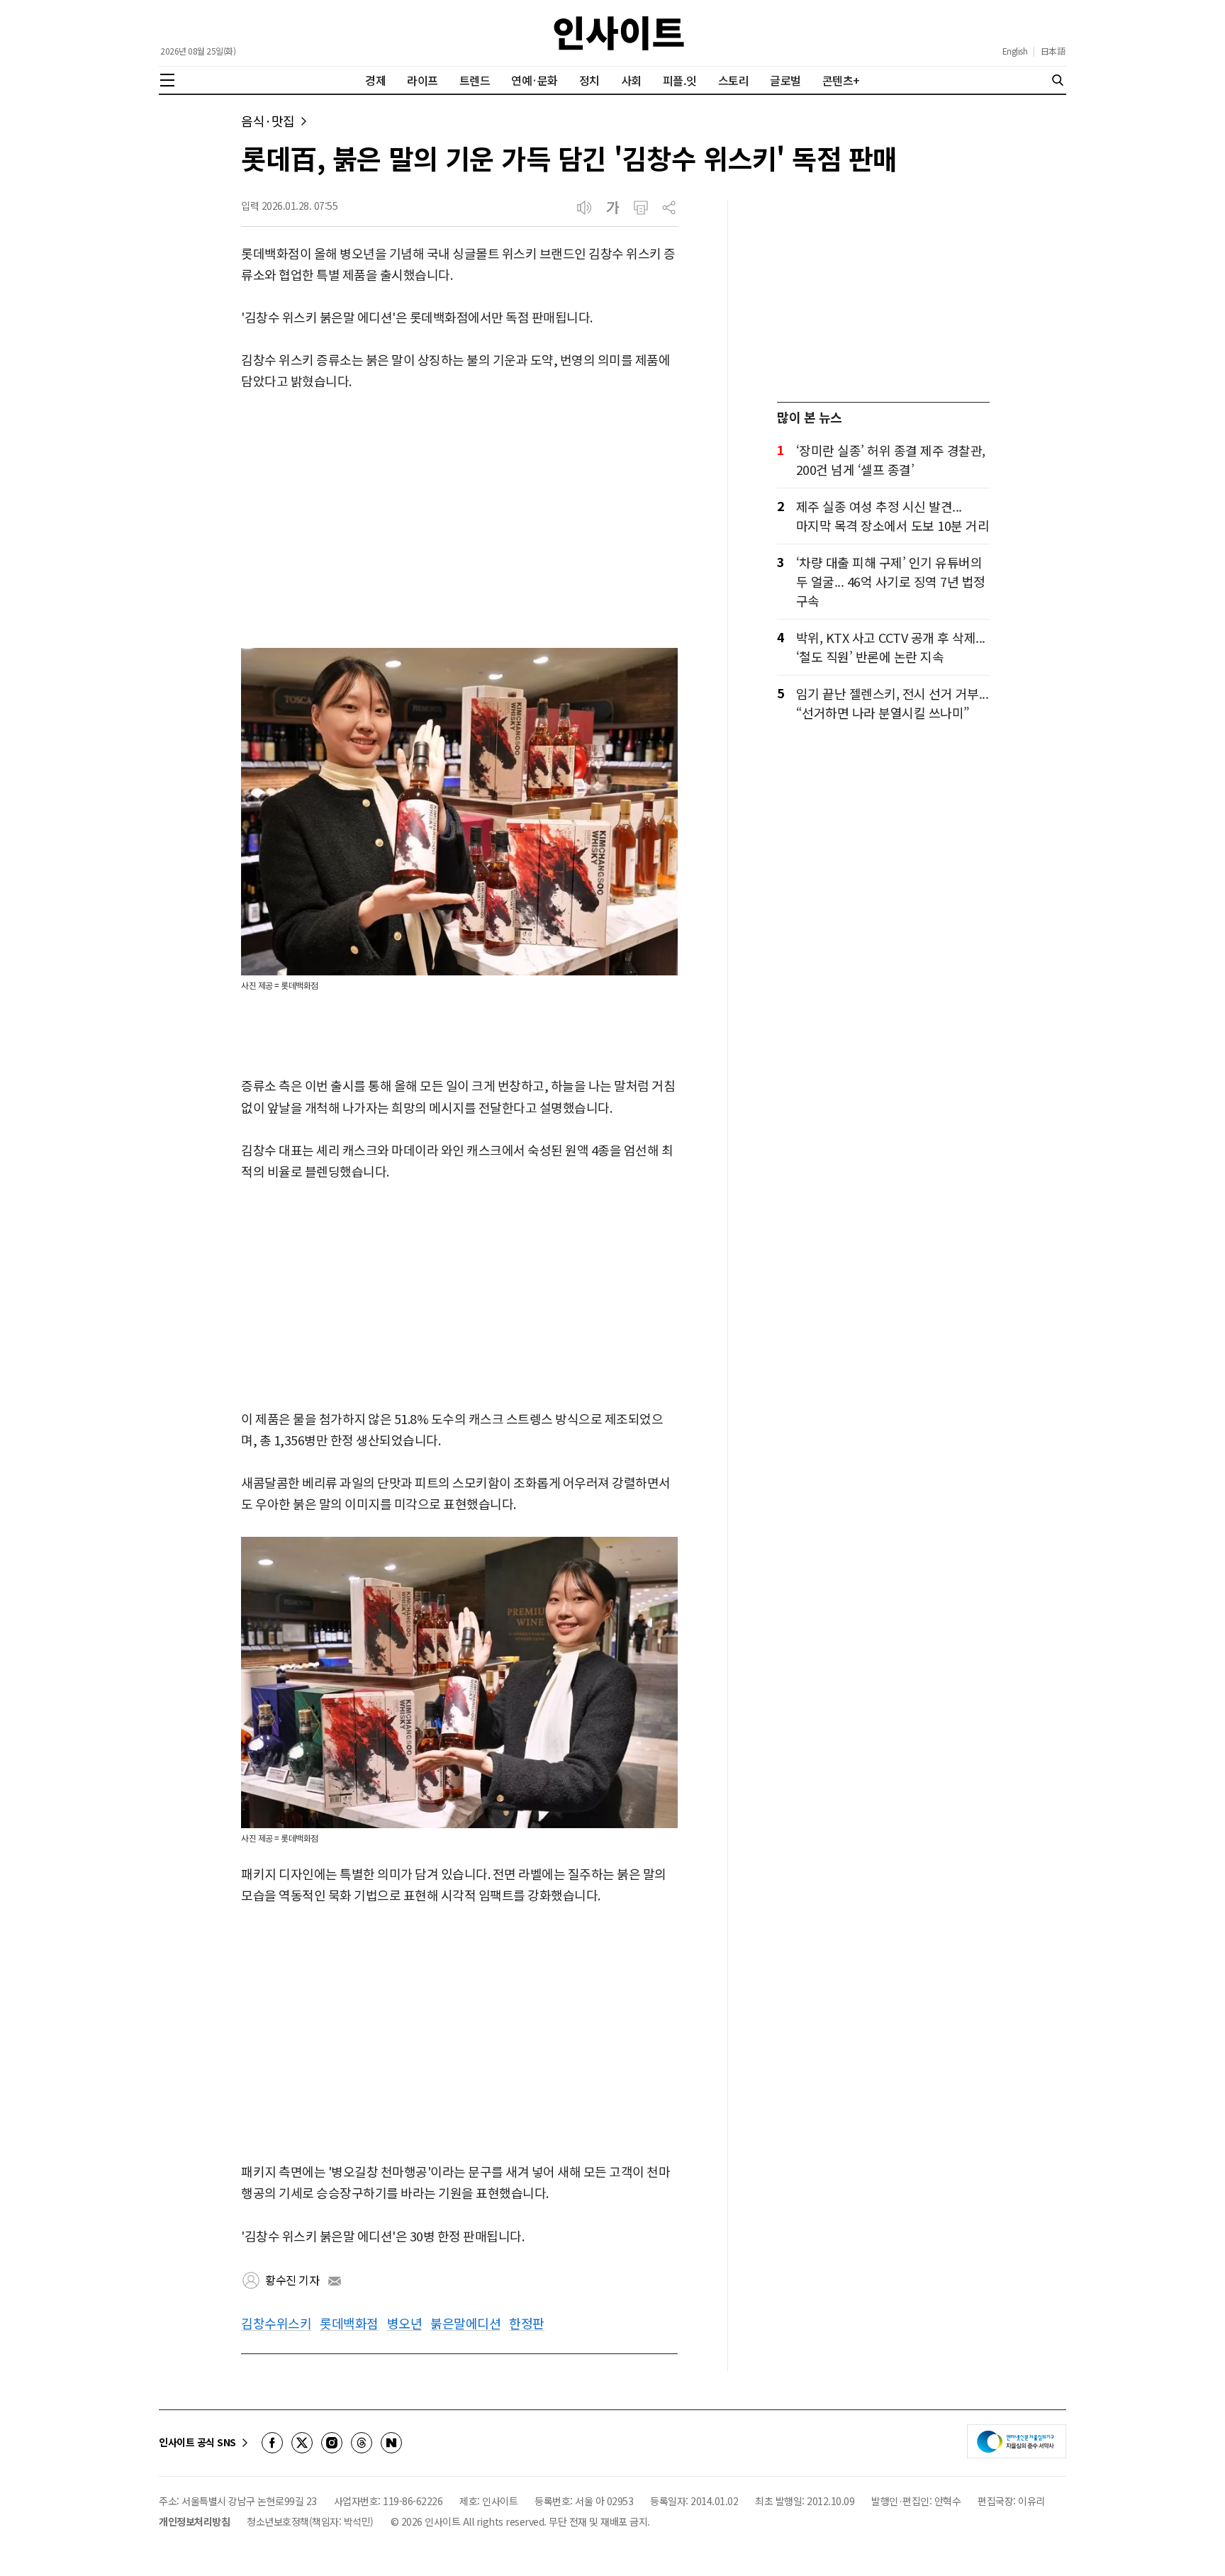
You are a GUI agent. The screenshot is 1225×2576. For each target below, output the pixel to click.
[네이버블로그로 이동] (391, 2443)
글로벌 (785, 80)
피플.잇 (680, 80)
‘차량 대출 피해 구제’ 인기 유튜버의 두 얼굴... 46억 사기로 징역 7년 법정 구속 (891, 581)
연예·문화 (535, 80)
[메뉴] (167, 80)
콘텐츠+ (841, 80)
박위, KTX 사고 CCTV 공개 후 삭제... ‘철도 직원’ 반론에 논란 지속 (891, 647)
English (1015, 51)
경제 (375, 80)
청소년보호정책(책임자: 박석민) (310, 2521)
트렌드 (475, 80)
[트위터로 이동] (302, 2443)
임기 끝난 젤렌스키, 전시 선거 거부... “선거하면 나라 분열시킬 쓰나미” (893, 703)
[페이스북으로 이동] (272, 2443)
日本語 (1053, 51)
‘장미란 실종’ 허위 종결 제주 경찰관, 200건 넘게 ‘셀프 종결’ (891, 460)
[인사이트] (619, 33)
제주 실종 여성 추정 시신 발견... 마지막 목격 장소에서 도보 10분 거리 (893, 516)
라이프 (423, 80)
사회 (631, 80)
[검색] (1058, 80)
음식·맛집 (268, 121)
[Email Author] (335, 2281)
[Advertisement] (459, 520)
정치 (589, 80)
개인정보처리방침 (194, 2521)
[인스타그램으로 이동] (332, 2443)
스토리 (734, 80)
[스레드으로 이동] (362, 2443)
